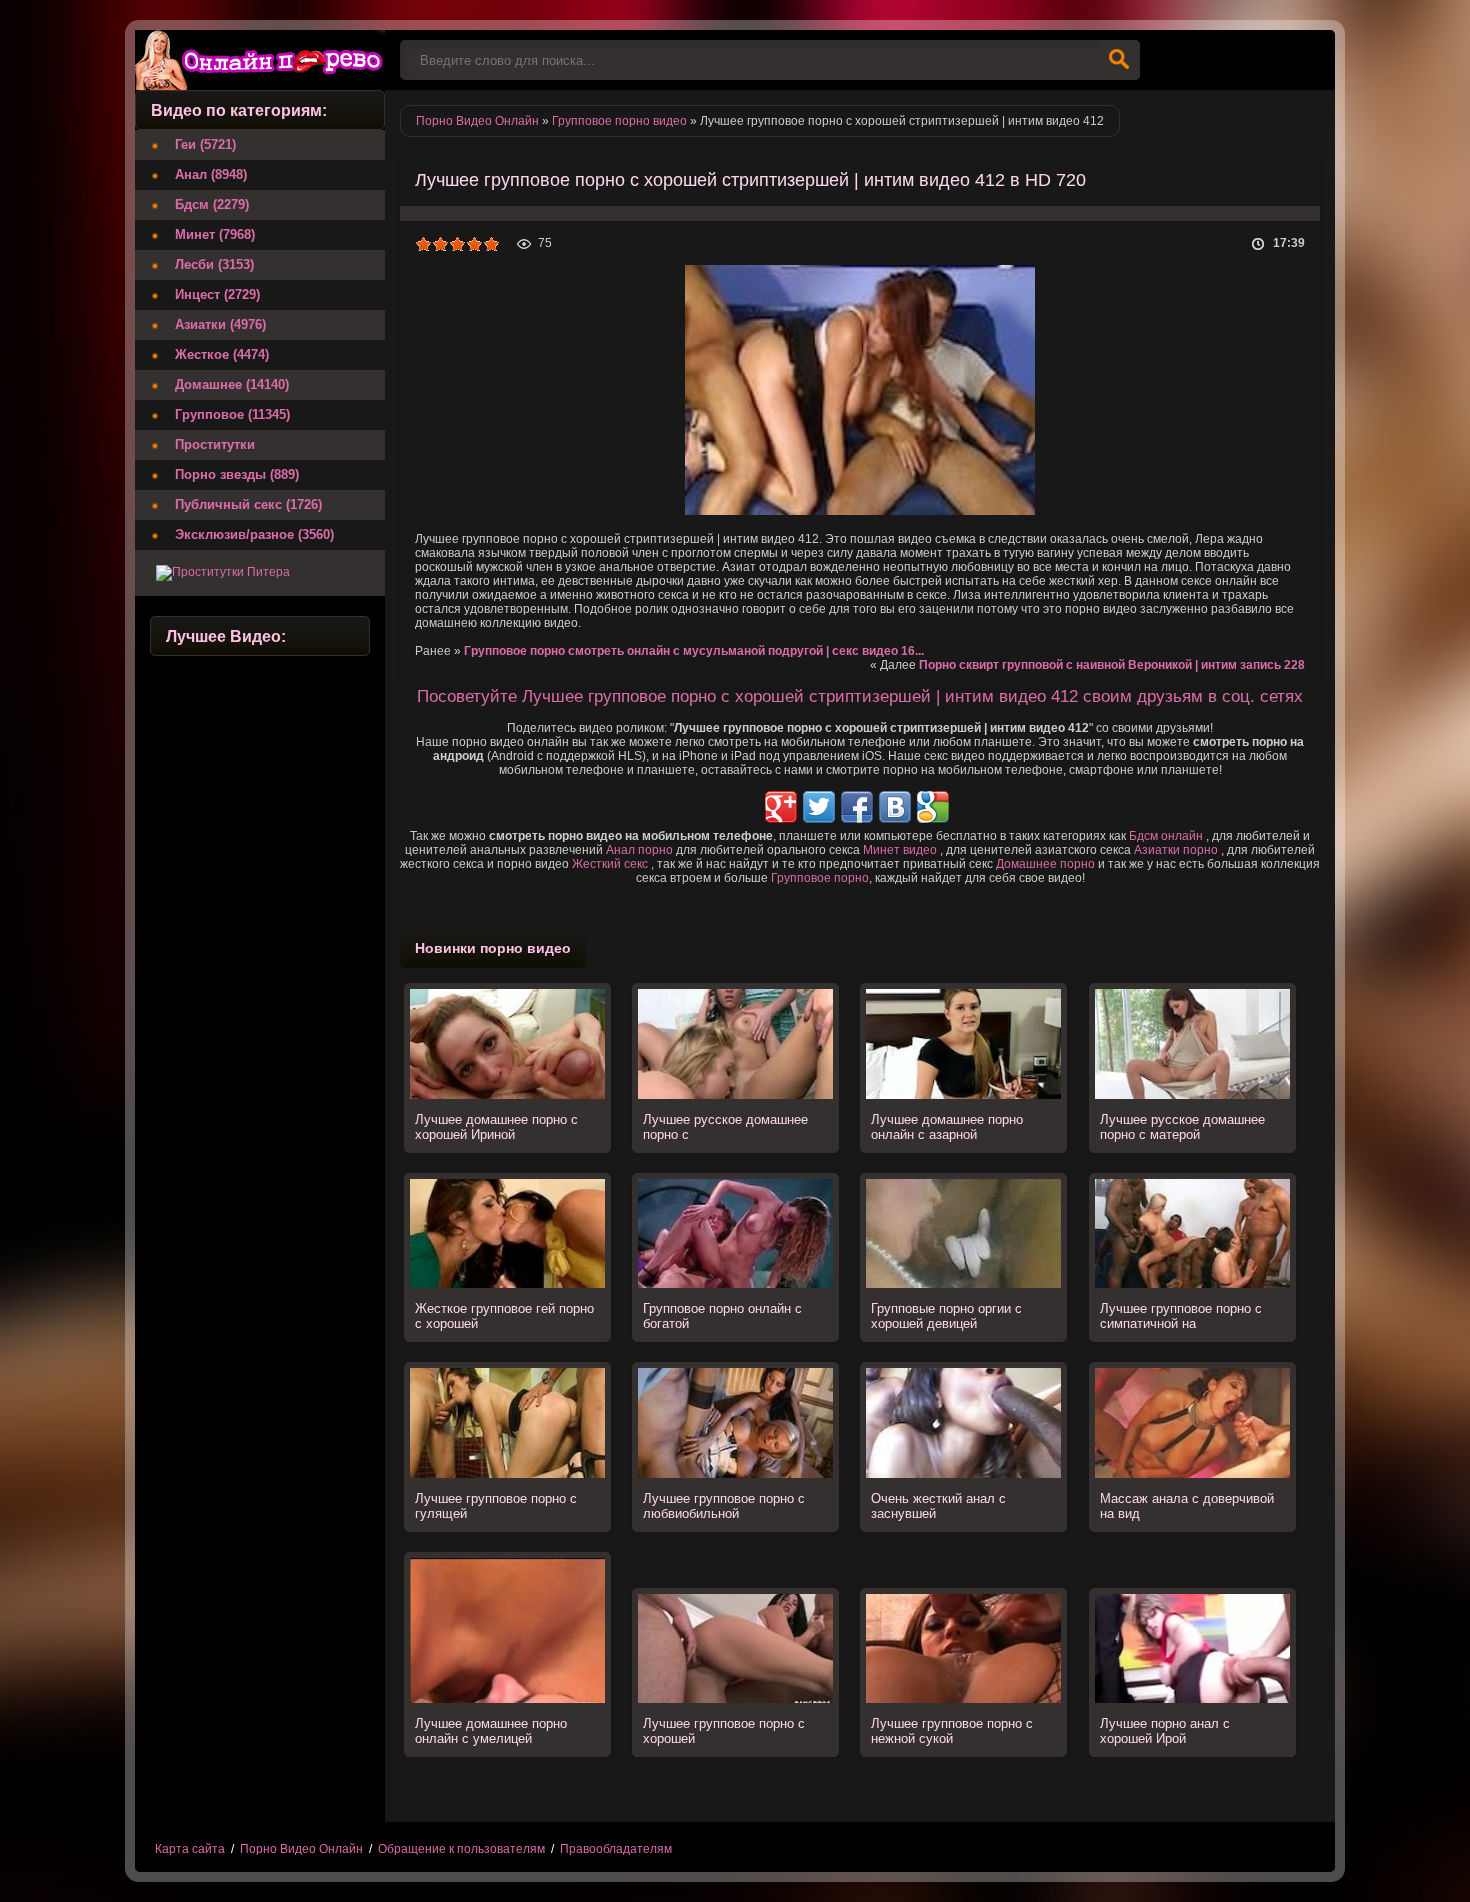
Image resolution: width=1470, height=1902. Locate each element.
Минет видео (900, 850)
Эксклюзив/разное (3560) (254, 534)
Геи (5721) (205, 144)
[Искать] (1119, 60)
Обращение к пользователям (461, 1849)
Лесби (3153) (214, 264)
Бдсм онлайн (1166, 836)
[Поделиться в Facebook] (857, 807)
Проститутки (215, 444)
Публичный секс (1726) (248, 504)
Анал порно (639, 850)
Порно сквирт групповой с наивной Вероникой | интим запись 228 (1112, 665)
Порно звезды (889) (237, 474)
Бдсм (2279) (212, 204)
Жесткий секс (610, 864)
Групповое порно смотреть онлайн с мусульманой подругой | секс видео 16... (694, 651)
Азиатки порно (1176, 850)
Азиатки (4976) (220, 324)
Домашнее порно (1045, 864)
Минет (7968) (215, 234)
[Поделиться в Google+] (781, 807)
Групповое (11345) (232, 414)
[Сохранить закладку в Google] (933, 807)
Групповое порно (820, 878)
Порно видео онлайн (260, 60)
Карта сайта (190, 1849)
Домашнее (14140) (232, 384)
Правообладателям (616, 1849)
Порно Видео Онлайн (301, 1849)
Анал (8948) (211, 174)
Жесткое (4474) (222, 354)
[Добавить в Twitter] (819, 807)
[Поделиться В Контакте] (895, 807)
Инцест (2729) (217, 294)
